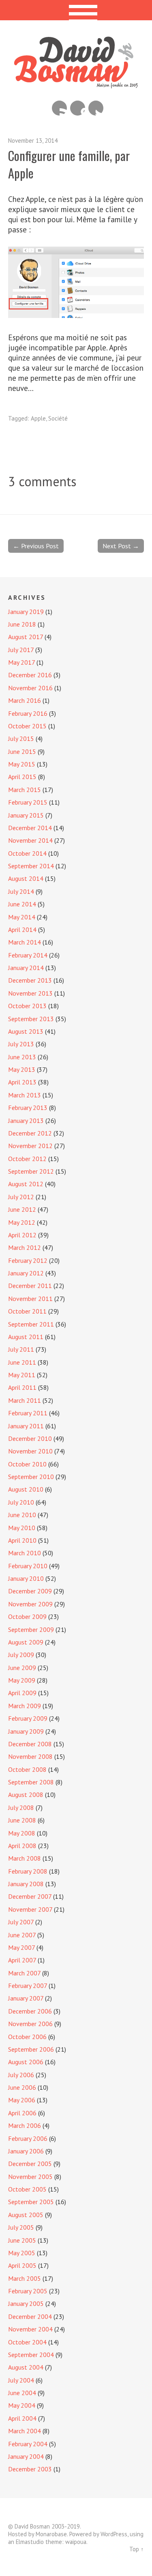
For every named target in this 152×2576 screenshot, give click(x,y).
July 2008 (21, 1807)
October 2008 (27, 1769)
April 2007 (22, 1960)
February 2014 (28, 955)
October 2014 (27, 853)
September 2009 (31, 1629)
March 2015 (25, 790)
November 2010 (30, 1451)
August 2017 (26, 637)
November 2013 (30, 993)
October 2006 (27, 2037)
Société (58, 418)
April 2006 (22, 2113)
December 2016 (30, 675)
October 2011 (27, 1311)
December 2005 (30, 2164)
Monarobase (51, 2534)
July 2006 (21, 2075)
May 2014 (22, 917)
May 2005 (22, 2253)
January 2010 (26, 1578)
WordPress (114, 2534)
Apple (38, 418)
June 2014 (22, 904)
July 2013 (21, 1044)
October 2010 (27, 1464)
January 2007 (26, 1998)
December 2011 (30, 1286)
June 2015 (22, 751)
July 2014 (21, 891)
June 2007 (22, 1935)
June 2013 (22, 1057)
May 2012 (22, 1222)
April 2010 (22, 1540)
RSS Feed (59, 108)
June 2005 (22, 2240)
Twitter (96, 108)
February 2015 (28, 802)
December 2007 (30, 1896)
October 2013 (27, 1006)
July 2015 (21, 738)
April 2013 (22, 1082)
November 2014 (30, 840)
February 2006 (28, 2138)
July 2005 (21, 2227)
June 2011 (22, 1362)
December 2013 (30, 980)
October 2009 (27, 1616)
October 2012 (27, 1159)
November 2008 (30, 1756)
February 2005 (28, 2291)
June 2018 (22, 624)
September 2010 (31, 1477)
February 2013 (28, 1108)
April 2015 (22, 777)
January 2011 (26, 1426)
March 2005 (25, 2278)
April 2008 (22, 1846)
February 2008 (28, 1871)
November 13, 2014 (33, 141)
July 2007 (21, 1922)
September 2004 (31, 2355)
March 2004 (25, 2431)
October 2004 (27, 2342)
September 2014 (31, 866)
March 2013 (25, 1095)
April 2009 (22, 1693)
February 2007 (28, 1986)
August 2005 (26, 2215)
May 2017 (21, 662)
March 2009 (25, 1706)
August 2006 (26, 2062)
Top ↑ (137, 2549)
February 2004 (28, 2444)
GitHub (78, 108)
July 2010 (21, 1502)
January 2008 (26, 1884)
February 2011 (28, 1413)
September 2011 (31, 1324)
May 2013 (22, 1069)
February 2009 (28, 1718)
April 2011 (22, 1387)
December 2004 (30, 2316)
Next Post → (121, 546)
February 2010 (28, 1566)
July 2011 (21, 1349)
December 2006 (30, 2011)
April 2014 (22, 930)
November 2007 (30, 1909)
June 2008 (22, 1820)
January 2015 (26, 815)
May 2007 (21, 1947)
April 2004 (22, 2418)
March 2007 (24, 1973)
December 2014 (30, 828)
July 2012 (21, 1197)
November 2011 (30, 1299)
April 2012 (22, 1235)
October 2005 (27, 2189)
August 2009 (26, 1642)
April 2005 (22, 2265)
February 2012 (28, 1260)
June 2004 (22, 2393)
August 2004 (26, 2367)
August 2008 (26, 1795)
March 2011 (25, 1400)
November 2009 (30, 1604)
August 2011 (26, 1337)
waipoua (76, 2542)
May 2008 (22, 1833)
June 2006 (22, 2087)
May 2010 (22, 1528)
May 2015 (22, 764)
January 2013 (26, 1121)
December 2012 (30, 1133)
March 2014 (25, 942)
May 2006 (22, 2100)
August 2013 (26, 1031)
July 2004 (21, 2380)
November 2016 (30, 688)
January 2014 (26, 968)
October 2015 (27, 726)
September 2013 (31, 1019)
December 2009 (30, 1591)
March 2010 (25, 1553)
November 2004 (30, 2329)
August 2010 (26, 1489)
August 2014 (26, 878)
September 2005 (31, 2202)
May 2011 (22, 1375)
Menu (76, 10)
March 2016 (25, 700)
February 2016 (28, 713)
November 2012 (30, 1146)
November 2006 (30, 2024)
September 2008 (31, 1782)
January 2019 (26, 612)
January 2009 (26, 1731)
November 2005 (30, 2177)
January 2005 (26, 2303)
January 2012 (26, 1273)
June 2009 (22, 1668)
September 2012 (31, 1171)
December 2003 (30, 2469)
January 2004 (26, 2456)
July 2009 (21, 1655)
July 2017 (21, 650)
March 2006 (25, 2125)
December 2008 (30, 1744)
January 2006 (26, 2151)
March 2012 (25, 1247)
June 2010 (22, 1515)
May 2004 (22, 2405)
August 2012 (26, 1184)
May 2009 (22, 1680)
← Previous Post (36, 546)
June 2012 (22, 1209)
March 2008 (25, 1858)
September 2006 (31, 2049)
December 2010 (30, 1438)
